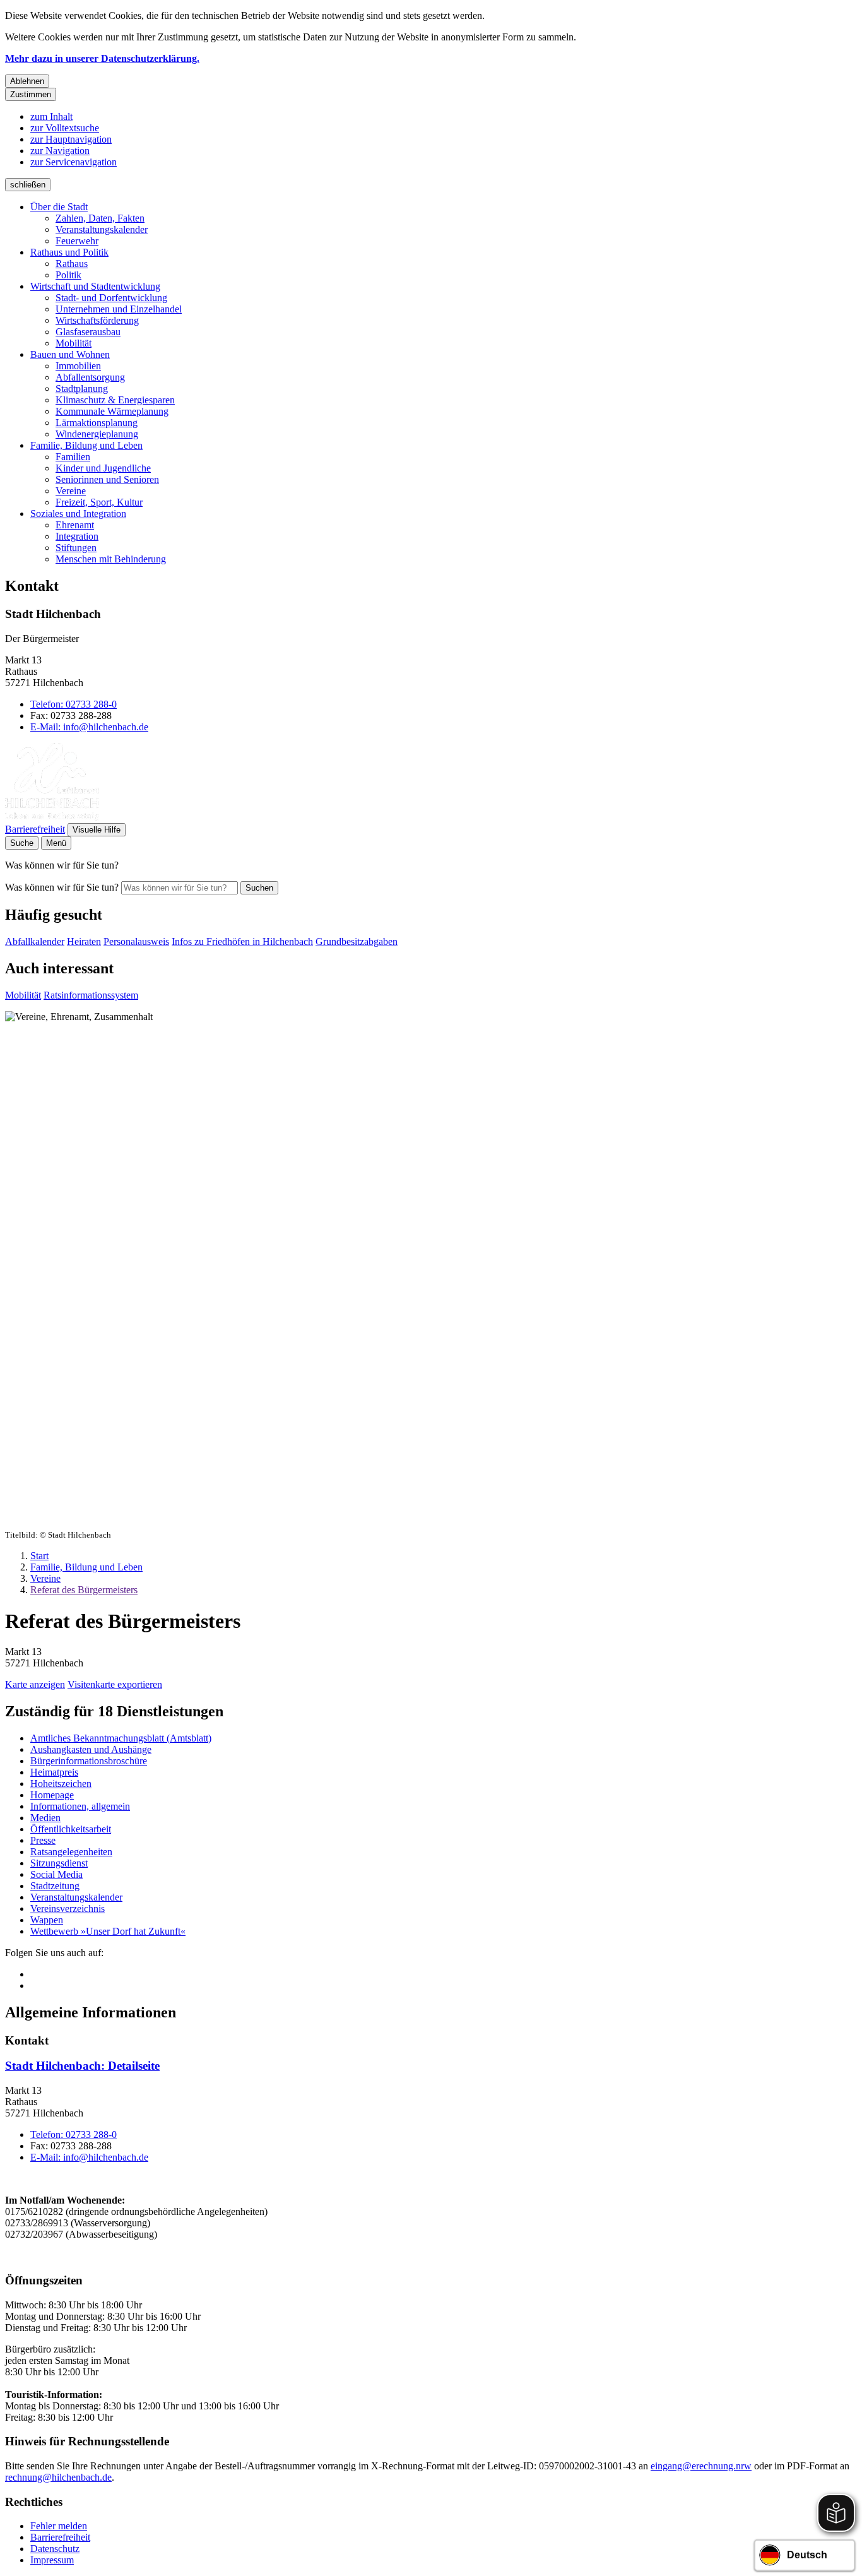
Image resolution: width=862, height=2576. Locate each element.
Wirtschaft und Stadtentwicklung (95, 286)
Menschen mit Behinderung (111, 559)
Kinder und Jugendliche (103, 468)
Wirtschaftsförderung (97, 320)
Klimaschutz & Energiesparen (115, 400)
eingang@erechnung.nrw (701, 2466)
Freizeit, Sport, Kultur (99, 502)
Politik (68, 275)
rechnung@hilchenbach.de (58, 2477)
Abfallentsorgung (90, 377)
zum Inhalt (51, 116)
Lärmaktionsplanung (97, 423)
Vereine (71, 491)
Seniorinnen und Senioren (107, 479)
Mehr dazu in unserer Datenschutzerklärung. (102, 58)
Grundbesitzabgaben (357, 941)
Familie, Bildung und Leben (86, 445)
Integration (77, 536)
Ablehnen (27, 81)
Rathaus (72, 264)
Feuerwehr (77, 241)
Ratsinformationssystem (91, 995)
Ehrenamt (75, 525)
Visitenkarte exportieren (115, 1684)
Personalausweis (136, 941)
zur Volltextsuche (65, 128)
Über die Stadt (59, 207)
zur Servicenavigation (74, 162)
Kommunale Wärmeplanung (112, 411)
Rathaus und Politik (69, 252)
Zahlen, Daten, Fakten (100, 218)
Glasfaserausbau (88, 332)
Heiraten (84, 941)
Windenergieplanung (97, 434)
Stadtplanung (82, 389)
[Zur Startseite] (52, 817)
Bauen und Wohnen (70, 354)
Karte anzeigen (35, 1684)
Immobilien (78, 366)
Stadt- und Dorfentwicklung (111, 298)
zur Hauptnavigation (71, 139)
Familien (73, 457)
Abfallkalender (35, 941)
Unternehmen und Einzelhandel (119, 309)
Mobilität (74, 343)
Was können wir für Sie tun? (62, 887)
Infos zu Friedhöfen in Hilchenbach (242, 941)
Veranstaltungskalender (102, 229)
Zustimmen (31, 94)
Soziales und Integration (78, 513)
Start (39, 1556)
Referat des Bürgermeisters (84, 1590)
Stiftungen (76, 548)
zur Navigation (60, 151)
